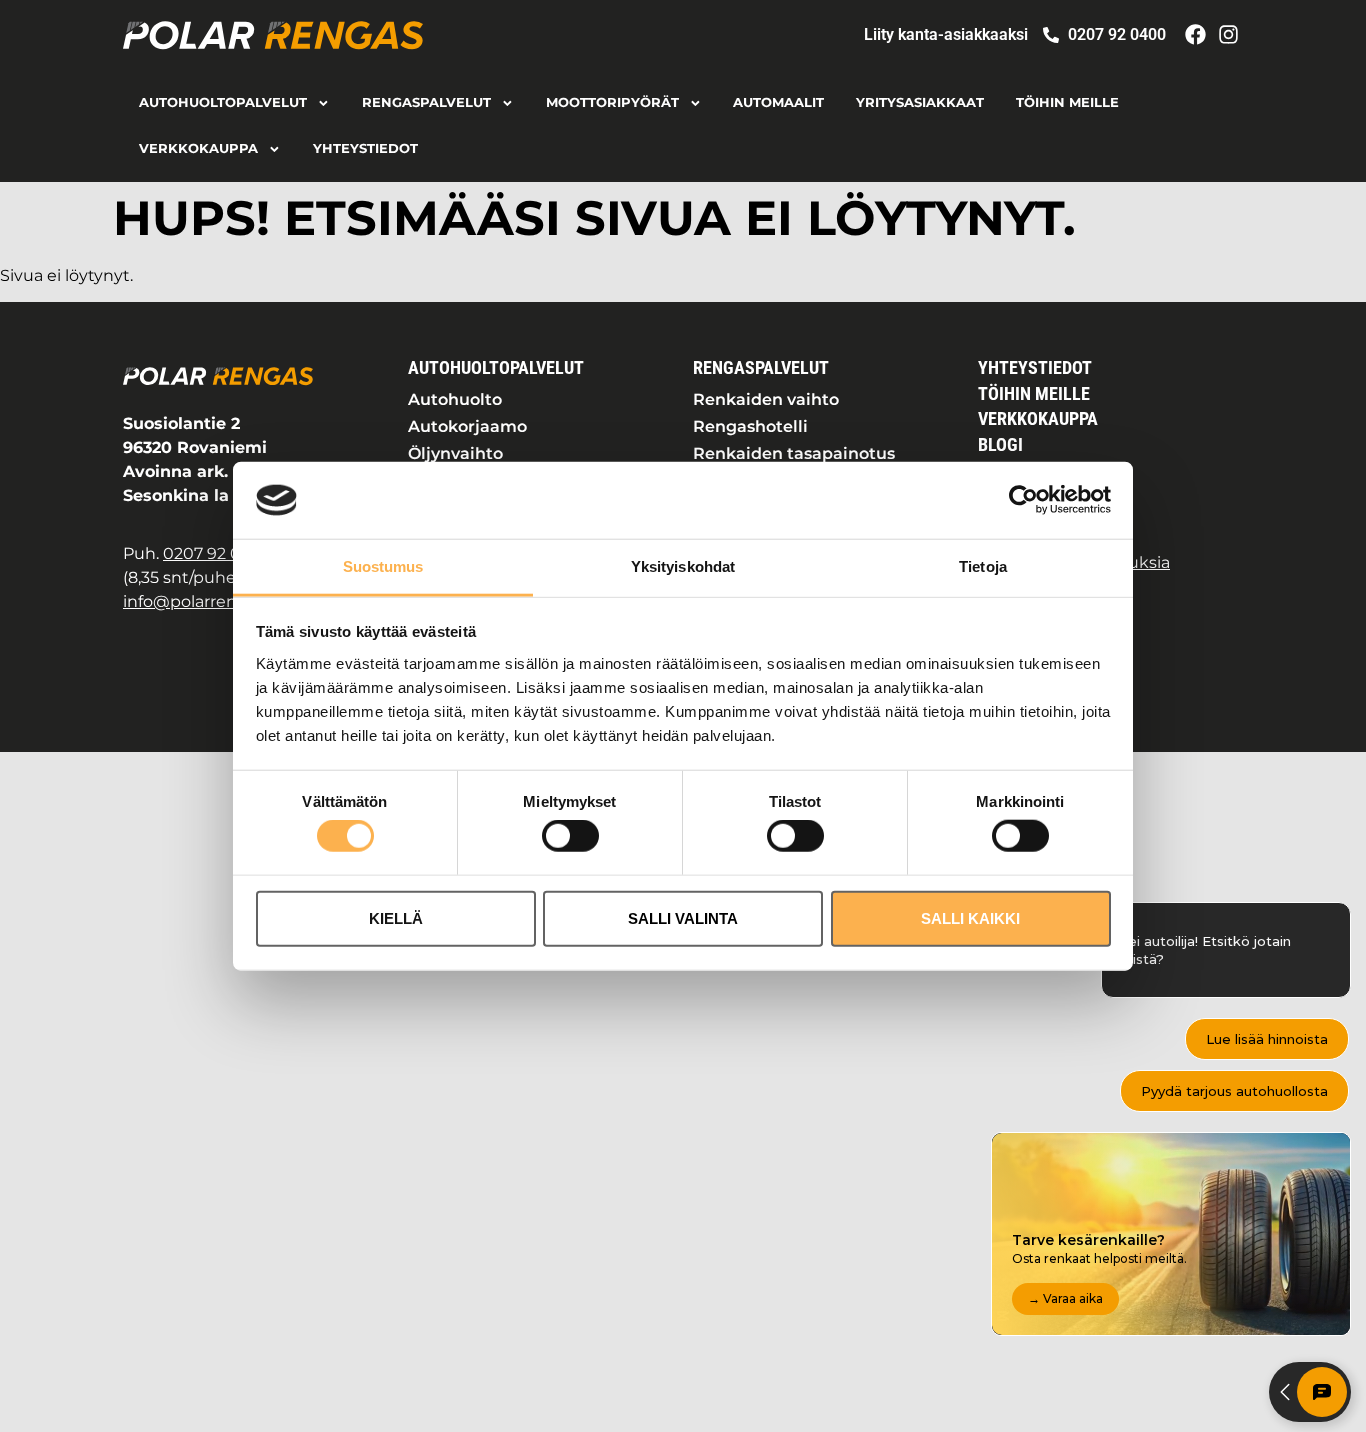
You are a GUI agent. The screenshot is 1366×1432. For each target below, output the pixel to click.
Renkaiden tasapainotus (794, 453)
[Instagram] (1228, 34)
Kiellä (396, 917)
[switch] (570, 836)
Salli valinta (683, 917)
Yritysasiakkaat (920, 102)
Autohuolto (455, 399)
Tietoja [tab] (983, 566)
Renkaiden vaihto (766, 399)
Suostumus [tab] (383, 566)
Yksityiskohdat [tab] (683, 566)
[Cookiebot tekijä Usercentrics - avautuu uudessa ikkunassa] (1023, 500)
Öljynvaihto (455, 453)
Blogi (1000, 445)
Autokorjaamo (467, 426)
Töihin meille (1067, 102)
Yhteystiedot (365, 148)
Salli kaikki (970, 917)
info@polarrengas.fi (200, 601)
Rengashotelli (750, 426)
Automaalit (778, 102)
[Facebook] (1195, 34)
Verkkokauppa (198, 148)
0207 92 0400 (218, 553)
